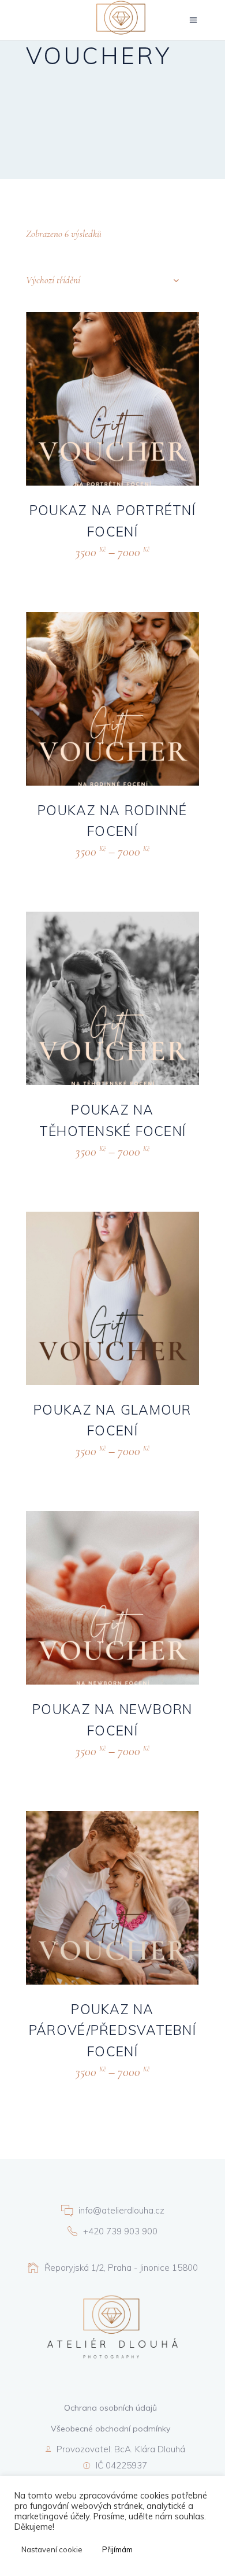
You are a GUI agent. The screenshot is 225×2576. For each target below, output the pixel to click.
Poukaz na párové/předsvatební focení (112, 2031)
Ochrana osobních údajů (110, 2408)
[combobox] (102, 280)
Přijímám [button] (117, 2549)
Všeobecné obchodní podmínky (110, 2429)
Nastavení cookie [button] (52, 2549)
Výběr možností (82, 566)
